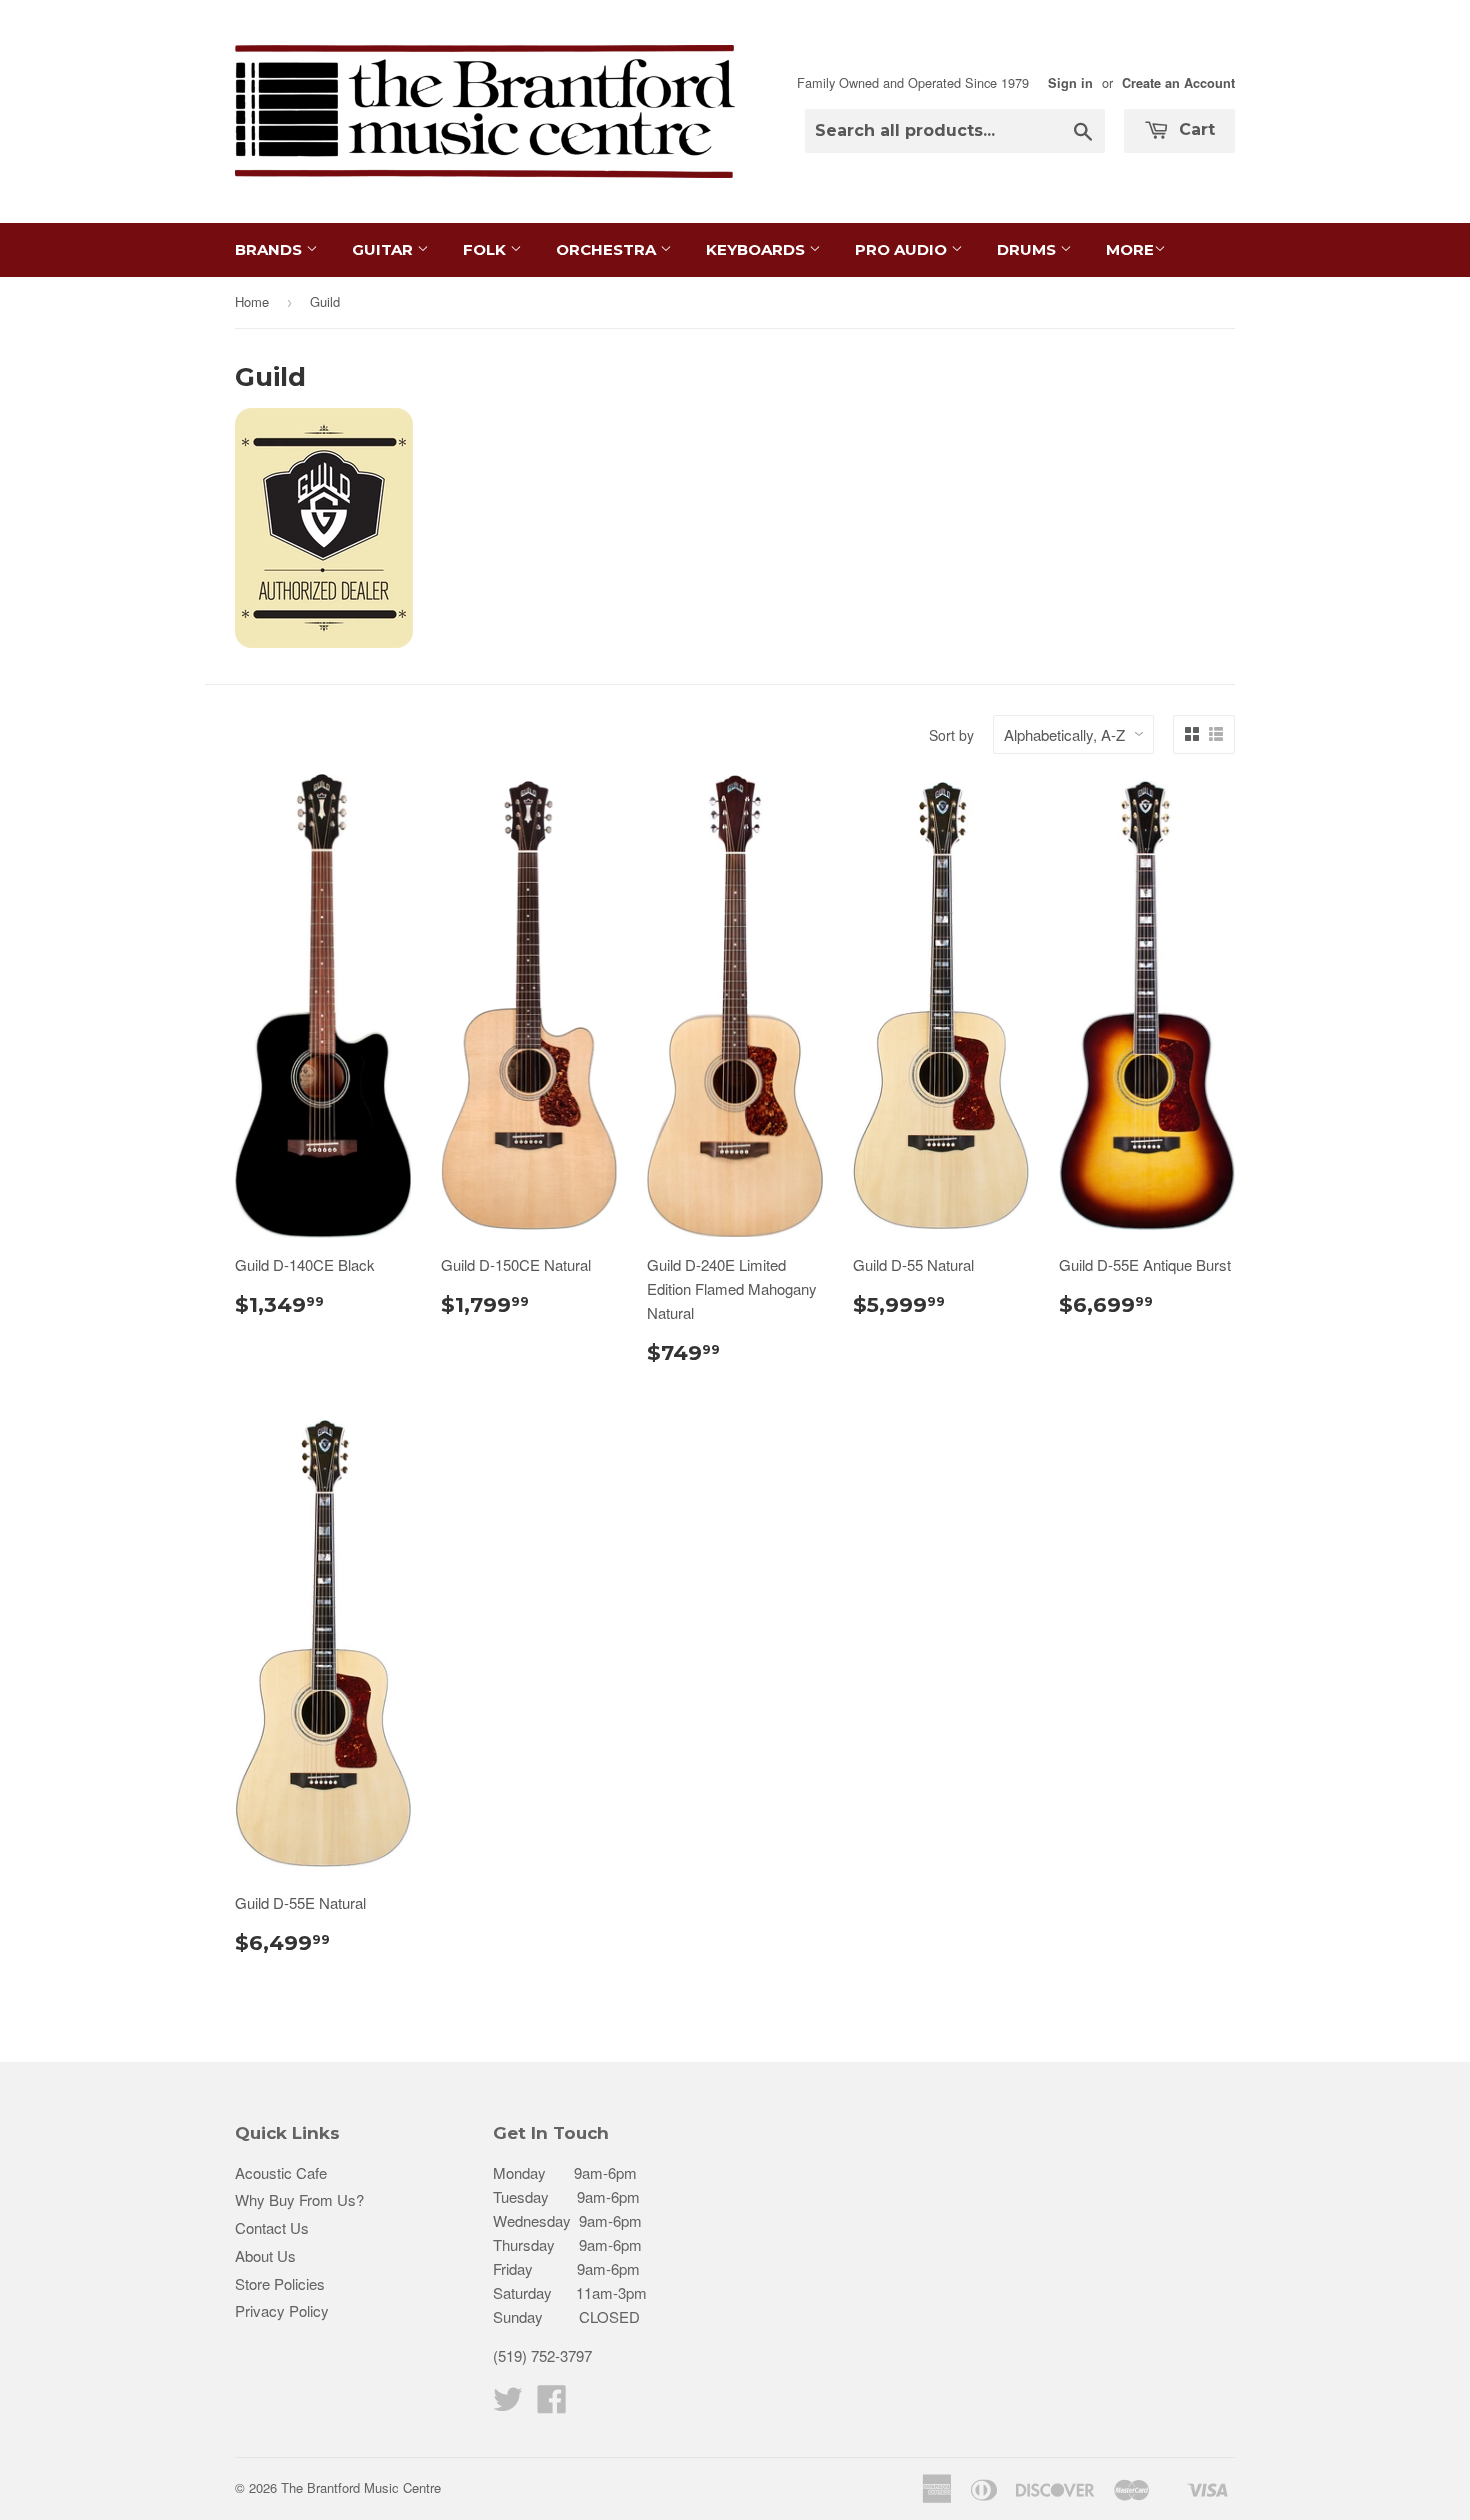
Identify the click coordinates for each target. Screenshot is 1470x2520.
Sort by (951, 735)
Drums (1028, 249)
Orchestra (608, 249)
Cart (1194, 129)
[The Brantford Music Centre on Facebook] (552, 2404)
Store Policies (280, 2283)
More (1130, 249)
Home (252, 301)
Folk (486, 249)
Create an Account (1178, 83)
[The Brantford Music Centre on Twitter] (508, 2404)
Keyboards (757, 249)
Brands (270, 249)
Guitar (384, 249)
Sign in (1070, 83)
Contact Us (272, 2227)
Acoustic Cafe (281, 2172)
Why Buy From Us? (299, 2199)
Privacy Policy (282, 2310)
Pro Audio (903, 249)
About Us (265, 2255)
